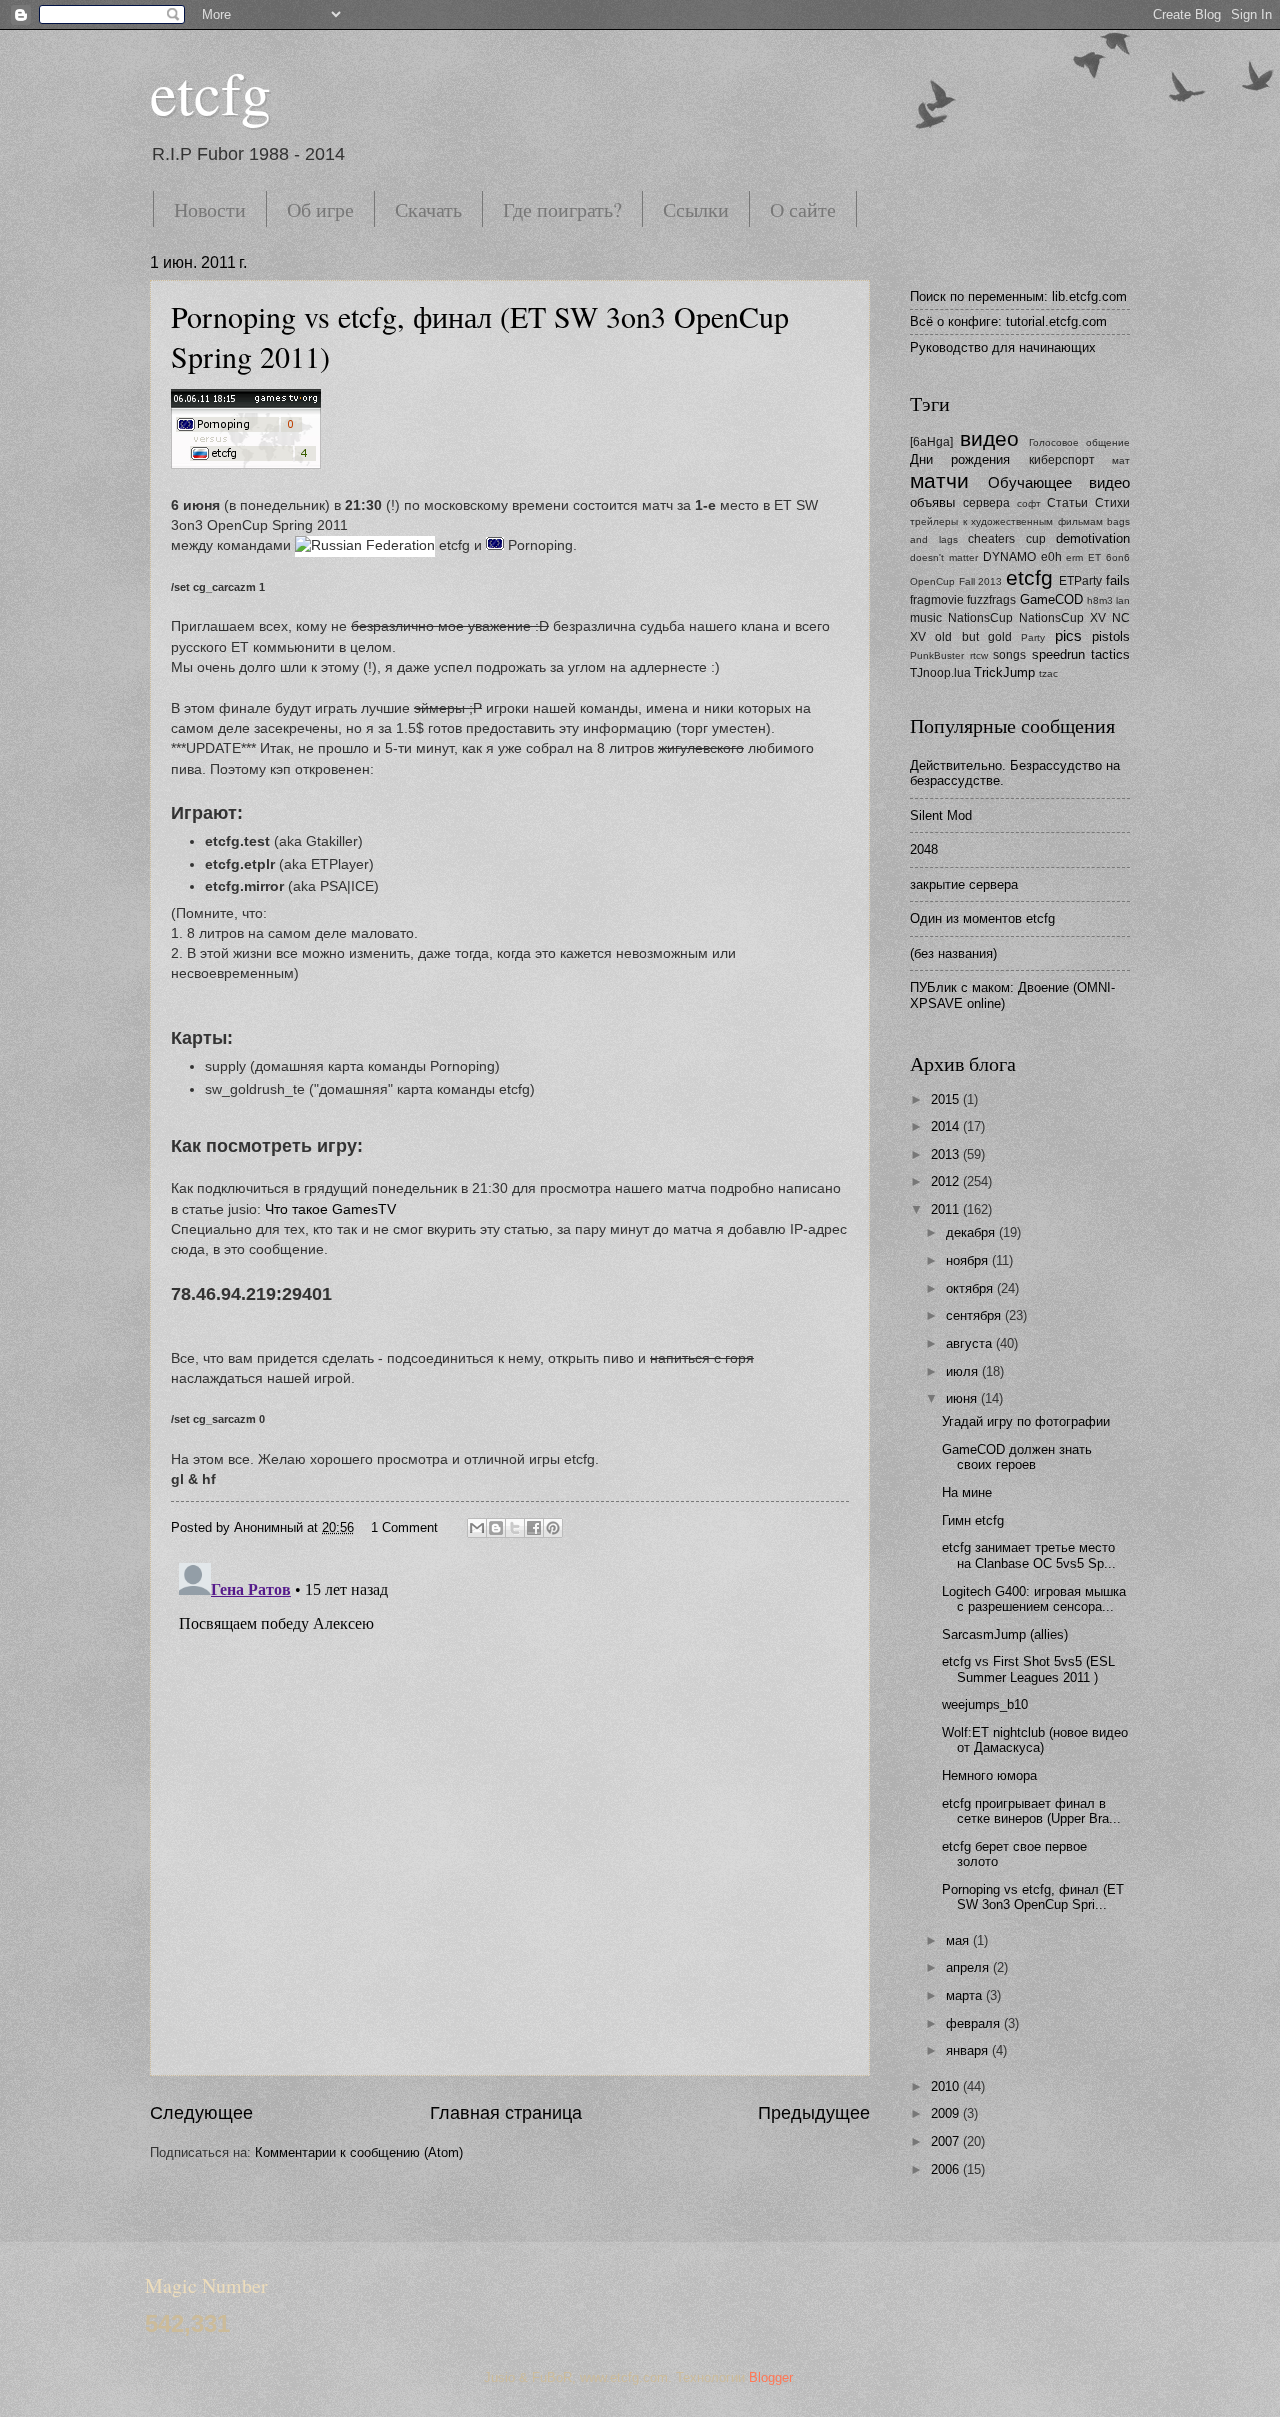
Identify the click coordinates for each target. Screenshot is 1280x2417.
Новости (210, 209)
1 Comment (404, 1527)
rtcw (979, 655)
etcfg (210, 92)
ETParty (1080, 581)
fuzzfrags (991, 600)
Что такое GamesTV (330, 1209)
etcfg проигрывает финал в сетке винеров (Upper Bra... (1031, 1811)
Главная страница (506, 2113)
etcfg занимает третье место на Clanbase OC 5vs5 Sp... (1029, 1555)
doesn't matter (944, 557)
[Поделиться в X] (515, 1528)
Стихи (1112, 503)
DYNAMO (1009, 557)
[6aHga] (931, 442)
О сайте (803, 209)
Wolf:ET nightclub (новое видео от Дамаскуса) (1035, 1740)
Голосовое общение (1079, 442)
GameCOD (1051, 599)
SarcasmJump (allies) (1005, 1634)
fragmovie (937, 600)
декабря (972, 1232)
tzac (1048, 673)
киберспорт (1062, 460)
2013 (947, 1154)
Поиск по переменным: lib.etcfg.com (1018, 296)
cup (1036, 539)
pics (1068, 635)
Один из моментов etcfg (982, 918)
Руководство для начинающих (1003, 347)
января (969, 2050)
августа (971, 1343)
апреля (969, 1967)
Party (1033, 637)
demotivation (1093, 538)
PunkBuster (937, 655)
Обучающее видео (1059, 482)
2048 (924, 849)
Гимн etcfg (973, 1520)
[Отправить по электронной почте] (477, 1528)
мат (1121, 460)
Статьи (1067, 503)
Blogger (770, 2377)
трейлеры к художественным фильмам (1006, 521)
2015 (947, 1099)
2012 (947, 1181)
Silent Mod (941, 815)
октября (971, 1288)
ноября (969, 1260)
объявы (932, 502)
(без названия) (953, 953)
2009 (947, 2113)
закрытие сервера (964, 884)
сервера (986, 503)
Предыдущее (814, 2113)
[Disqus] (510, 1805)
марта (966, 1995)
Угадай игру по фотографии (1026, 1421)
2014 (947, 1126)
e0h (1051, 557)
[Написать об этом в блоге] (496, 1528)
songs (1009, 655)
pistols (1111, 636)
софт (1029, 503)
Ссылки (696, 209)
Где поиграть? (562, 209)
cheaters (991, 539)
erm (1074, 557)
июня (963, 1398)
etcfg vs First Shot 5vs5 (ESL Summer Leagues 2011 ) (1028, 1669)
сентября (975, 1315)
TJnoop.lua (940, 673)
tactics (1110, 654)
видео (989, 438)
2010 (947, 2086)
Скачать (428, 209)
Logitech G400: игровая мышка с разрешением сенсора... (1034, 1599)
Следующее (201, 2113)
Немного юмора (989, 1775)
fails (1118, 580)
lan (1123, 600)
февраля (975, 2023)
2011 (947, 1209)
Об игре (320, 209)
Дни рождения (960, 459)
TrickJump (1004, 672)
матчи (939, 480)
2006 (947, 2169)
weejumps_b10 (985, 1704)
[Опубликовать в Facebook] (534, 1528)
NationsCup (980, 618)
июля (964, 1371)
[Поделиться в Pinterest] (553, 1528)
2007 (947, 2141)
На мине (967, 1492)
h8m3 (1100, 600)
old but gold (973, 637)
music (926, 618)
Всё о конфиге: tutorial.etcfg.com (1008, 321)
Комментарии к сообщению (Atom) (359, 2152)
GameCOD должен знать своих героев (1017, 1457)
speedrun (1058, 654)
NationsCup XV (1062, 618)
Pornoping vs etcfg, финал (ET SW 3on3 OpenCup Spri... (1033, 1897)
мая (959, 1940)
